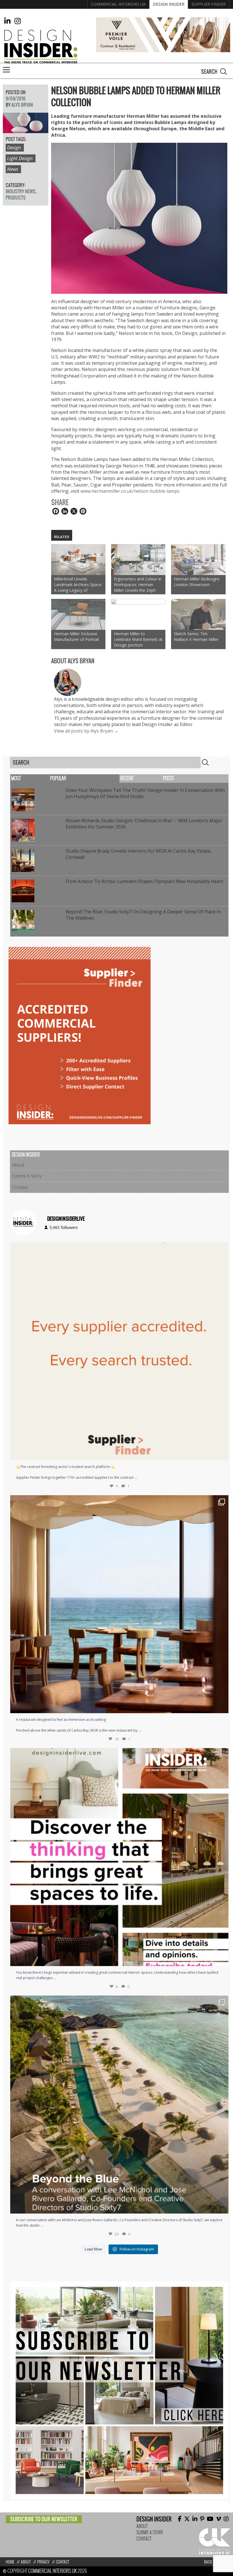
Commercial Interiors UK (118, 4)
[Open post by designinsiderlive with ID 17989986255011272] (119, 2105)
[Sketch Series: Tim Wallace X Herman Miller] (198, 614)
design (14, 147)
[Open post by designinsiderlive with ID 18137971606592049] (119, 1857)
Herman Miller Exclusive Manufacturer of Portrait (77, 636)
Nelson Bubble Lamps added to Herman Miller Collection (136, 97)
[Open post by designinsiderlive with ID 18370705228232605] (119, 1351)
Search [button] (224, 72)
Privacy (43, 2562)
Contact (20, 1187)
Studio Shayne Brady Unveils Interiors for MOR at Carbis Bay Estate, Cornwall (139, 854)
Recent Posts (147, 778)
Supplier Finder (209, 4)
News (13, 169)
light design (20, 158)
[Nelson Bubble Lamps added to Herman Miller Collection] (26, 130)
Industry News (21, 191)
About (18, 1165)
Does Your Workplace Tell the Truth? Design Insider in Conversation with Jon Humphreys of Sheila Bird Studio (145, 793)
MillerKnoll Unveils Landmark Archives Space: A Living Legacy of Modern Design (78, 585)
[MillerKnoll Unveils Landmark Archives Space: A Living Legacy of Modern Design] (78, 560)
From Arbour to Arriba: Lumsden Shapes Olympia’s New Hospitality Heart (144, 881)
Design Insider (169, 4)
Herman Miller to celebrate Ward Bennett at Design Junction (138, 639)
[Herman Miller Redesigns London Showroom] (198, 560)
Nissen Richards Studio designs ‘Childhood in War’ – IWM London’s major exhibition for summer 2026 (144, 824)
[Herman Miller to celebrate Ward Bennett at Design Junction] (138, 614)
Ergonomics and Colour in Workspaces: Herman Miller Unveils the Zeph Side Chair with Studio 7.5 (138, 585)
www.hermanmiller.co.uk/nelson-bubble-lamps (130, 491)
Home (10, 2562)
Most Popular (39, 778)
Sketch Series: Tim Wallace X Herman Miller (196, 636)
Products (16, 198)
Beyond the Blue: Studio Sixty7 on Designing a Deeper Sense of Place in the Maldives (143, 915)
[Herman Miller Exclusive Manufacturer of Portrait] (78, 614)
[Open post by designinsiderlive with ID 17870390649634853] (119, 1604)
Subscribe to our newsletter (44, 2519)
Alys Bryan (22, 105)
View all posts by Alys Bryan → (86, 731)
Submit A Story (27, 1176)
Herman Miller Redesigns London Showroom (197, 582)
